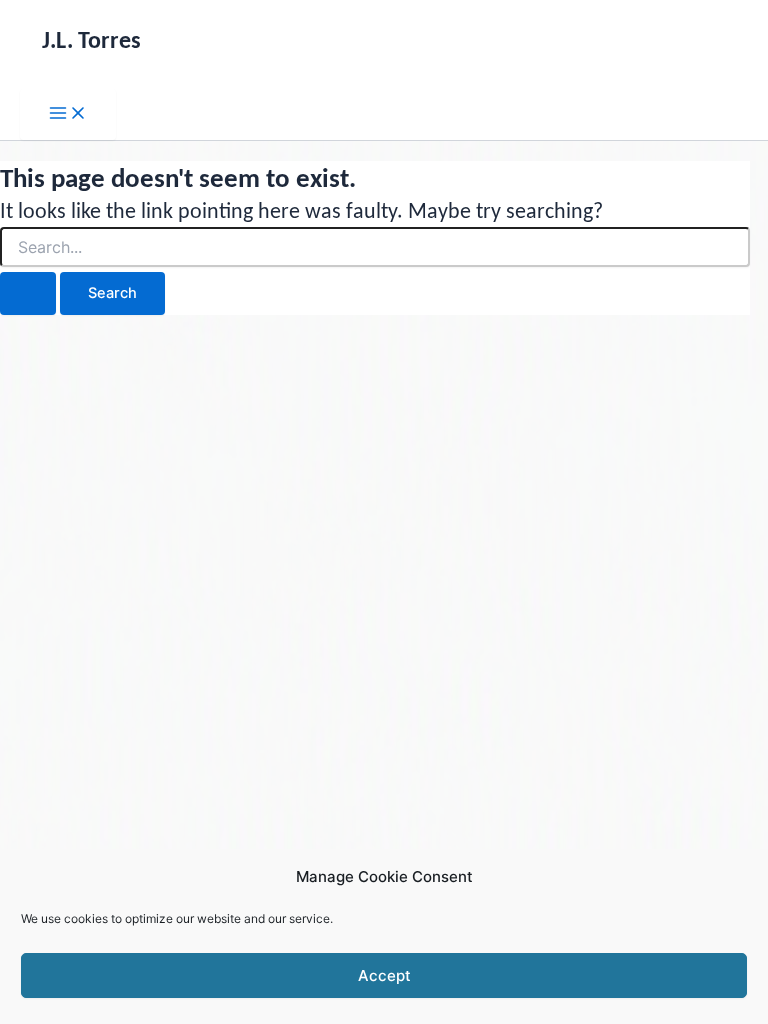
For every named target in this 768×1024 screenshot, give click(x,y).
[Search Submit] (28, 293)
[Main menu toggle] (68, 114)
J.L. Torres (91, 42)
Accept (384, 975)
